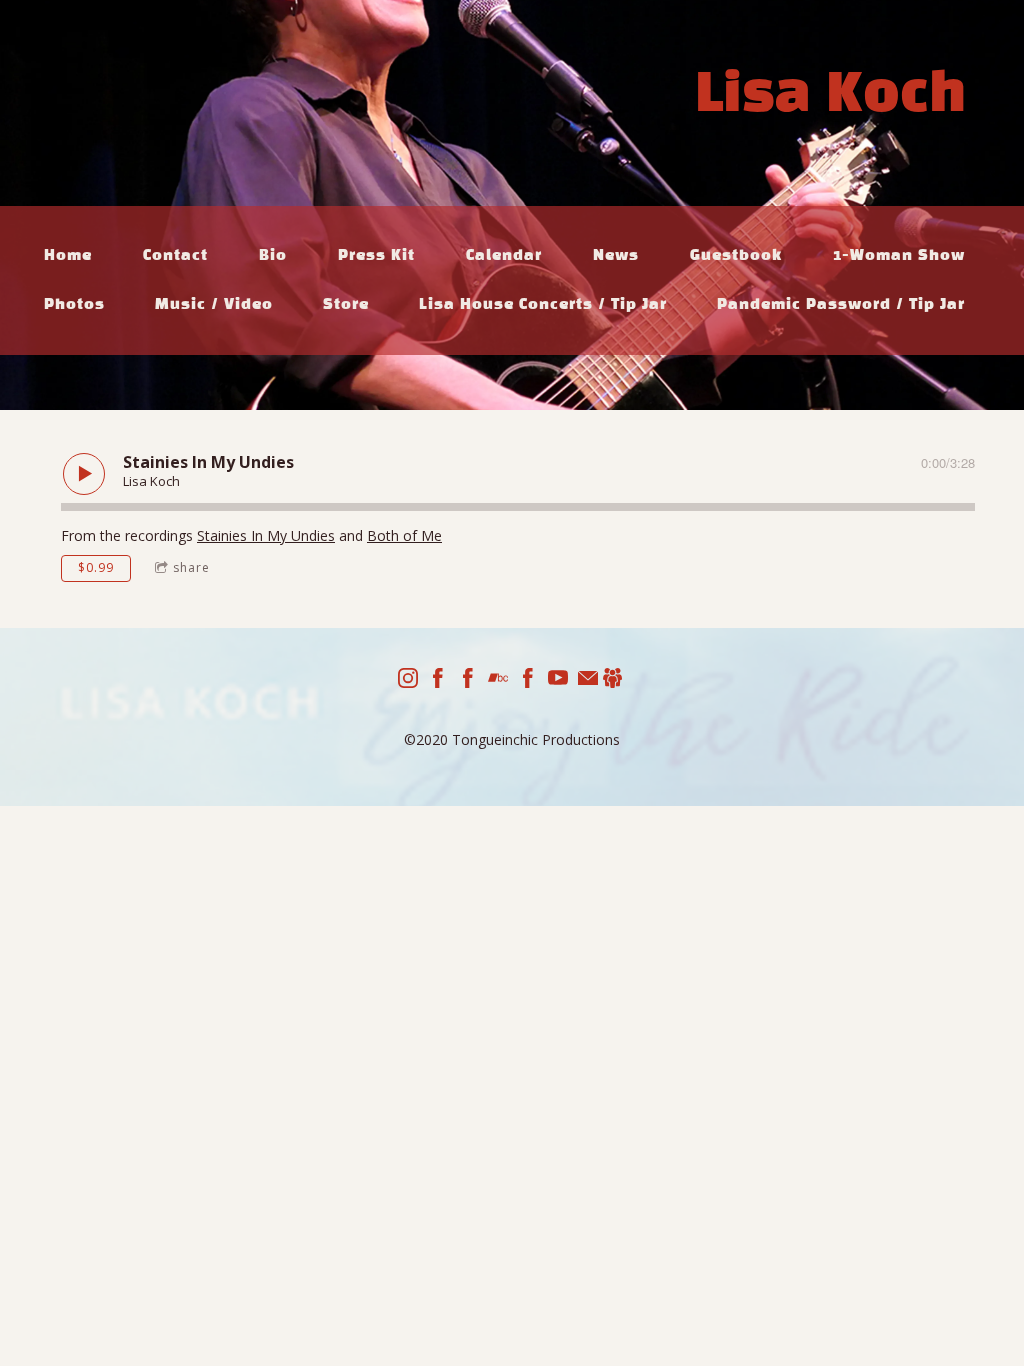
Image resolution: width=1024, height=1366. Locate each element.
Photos (74, 305)
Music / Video (214, 305)
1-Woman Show (899, 256)
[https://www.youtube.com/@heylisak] (558, 680)
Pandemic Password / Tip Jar (841, 305)
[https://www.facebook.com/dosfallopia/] (528, 680)
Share (191, 567)
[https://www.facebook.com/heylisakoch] (438, 680)
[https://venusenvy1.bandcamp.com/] (498, 680)
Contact (175, 256)
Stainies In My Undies (266, 535)
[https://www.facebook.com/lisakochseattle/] (468, 680)
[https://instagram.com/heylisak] (408, 680)
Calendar (504, 256)
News (616, 256)
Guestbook (736, 256)
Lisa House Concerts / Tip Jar (543, 305)
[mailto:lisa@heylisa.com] (588, 680)
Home (68, 256)
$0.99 (96, 567)
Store (346, 305)
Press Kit (376, 256)
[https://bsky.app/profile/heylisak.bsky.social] (613, 680)
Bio (273, 256)
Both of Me (404, 535)
